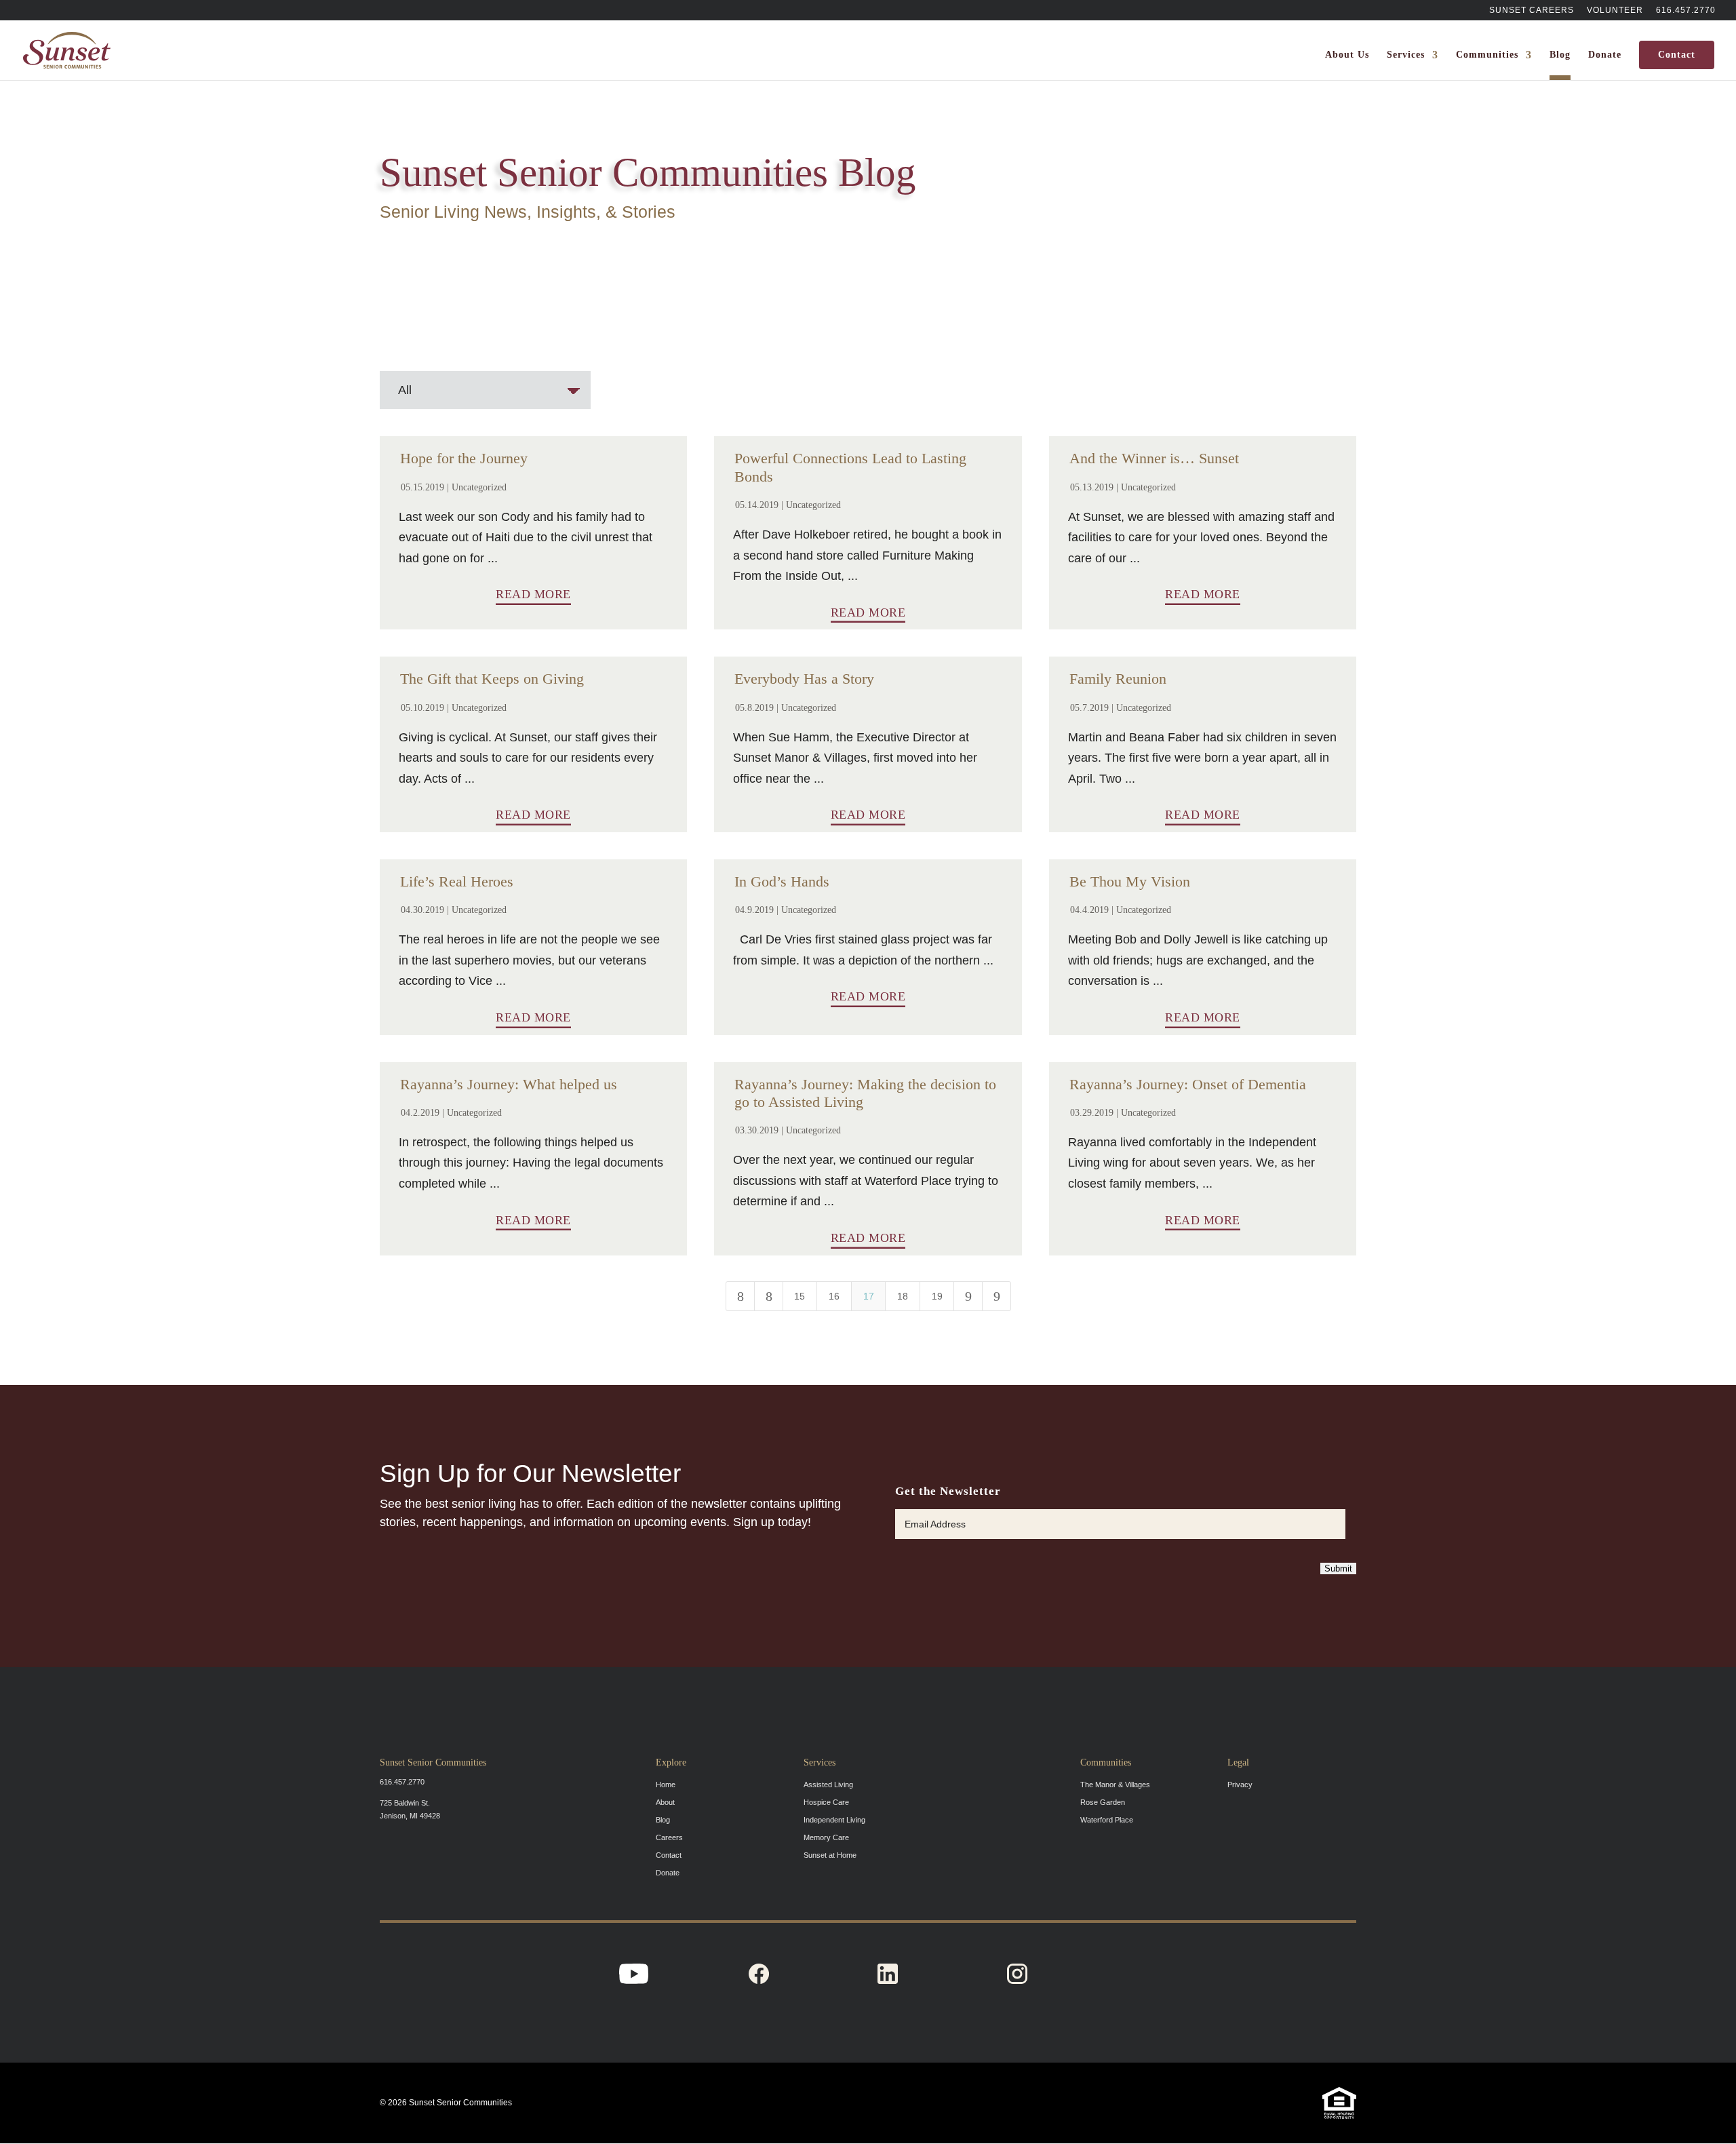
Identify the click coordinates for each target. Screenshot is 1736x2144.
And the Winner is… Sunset (1154, 458)
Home (666, 1785)
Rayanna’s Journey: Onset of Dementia (1188, 1084)
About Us (1347, 55)
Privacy (1240, 1785)
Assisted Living (828, 1785)
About (665, 1802)
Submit (1338, 1568)
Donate (1605, 55)
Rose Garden (1103, 1802)
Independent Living (834, 1820)
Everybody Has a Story (804, 679)
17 (869, 1296)
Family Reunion (1118, 679)
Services (1406, 55)
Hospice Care (826, 1802)
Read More (533, 594)
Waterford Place (1107, 1820)
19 (937, 1296)
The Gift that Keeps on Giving (492, 679)
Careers (669, 1837)
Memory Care (826, 1837)
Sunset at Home (830, 1855)
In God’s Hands (782, 881)
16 (834, 1296)
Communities (1487, 55)
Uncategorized (479, 487)
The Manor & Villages (1115, 1785)
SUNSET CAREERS (1532, 11)
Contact (1677, 55)
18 (903, 1296)
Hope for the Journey (464, 458)
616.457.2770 (1686, 11)
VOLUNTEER (1615, 11)
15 (800, 1296)
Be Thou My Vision (1130, 881)
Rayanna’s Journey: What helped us (509, 1084)
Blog (1560, 55)
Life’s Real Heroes (457, 881)
